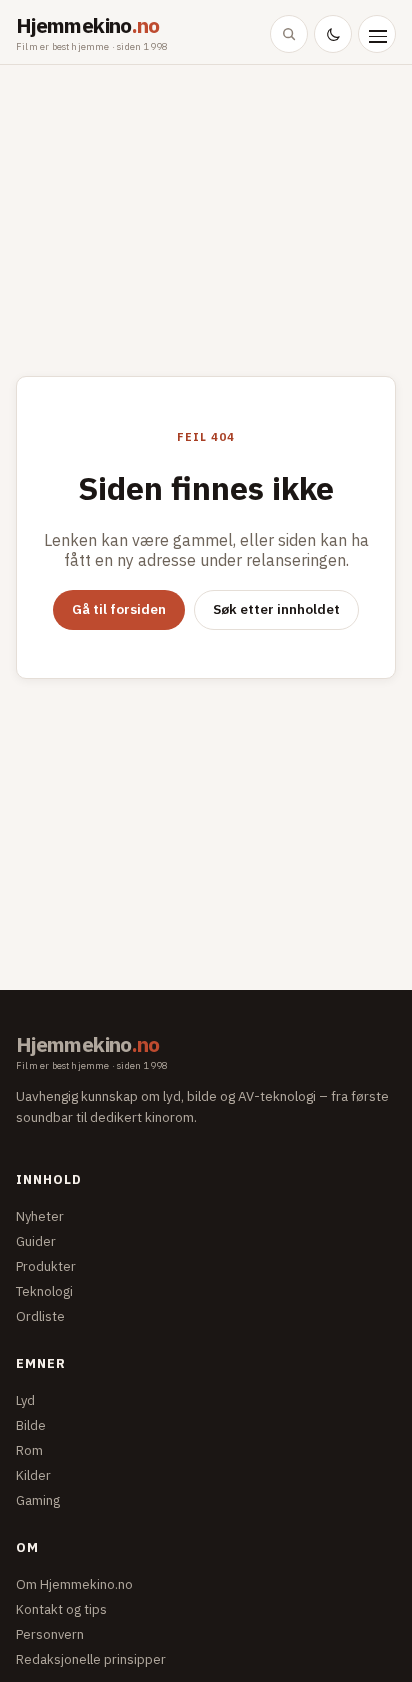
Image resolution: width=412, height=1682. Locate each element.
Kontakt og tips (61, 1609)
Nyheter (40, 1216)
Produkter (46, 1266)
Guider (36, 1241)
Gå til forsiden (119, 609)
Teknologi (44, 1291)
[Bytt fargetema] (333, 34)
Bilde (31, 1425)
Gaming (38, 1500)
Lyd (25, 1400)
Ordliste (40, 1316)
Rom (29, 1450)
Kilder (33, 1475)
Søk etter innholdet (276, 609)
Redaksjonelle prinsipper (91, 1659)
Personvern (50, 1634)
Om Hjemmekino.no (74, 1584)
